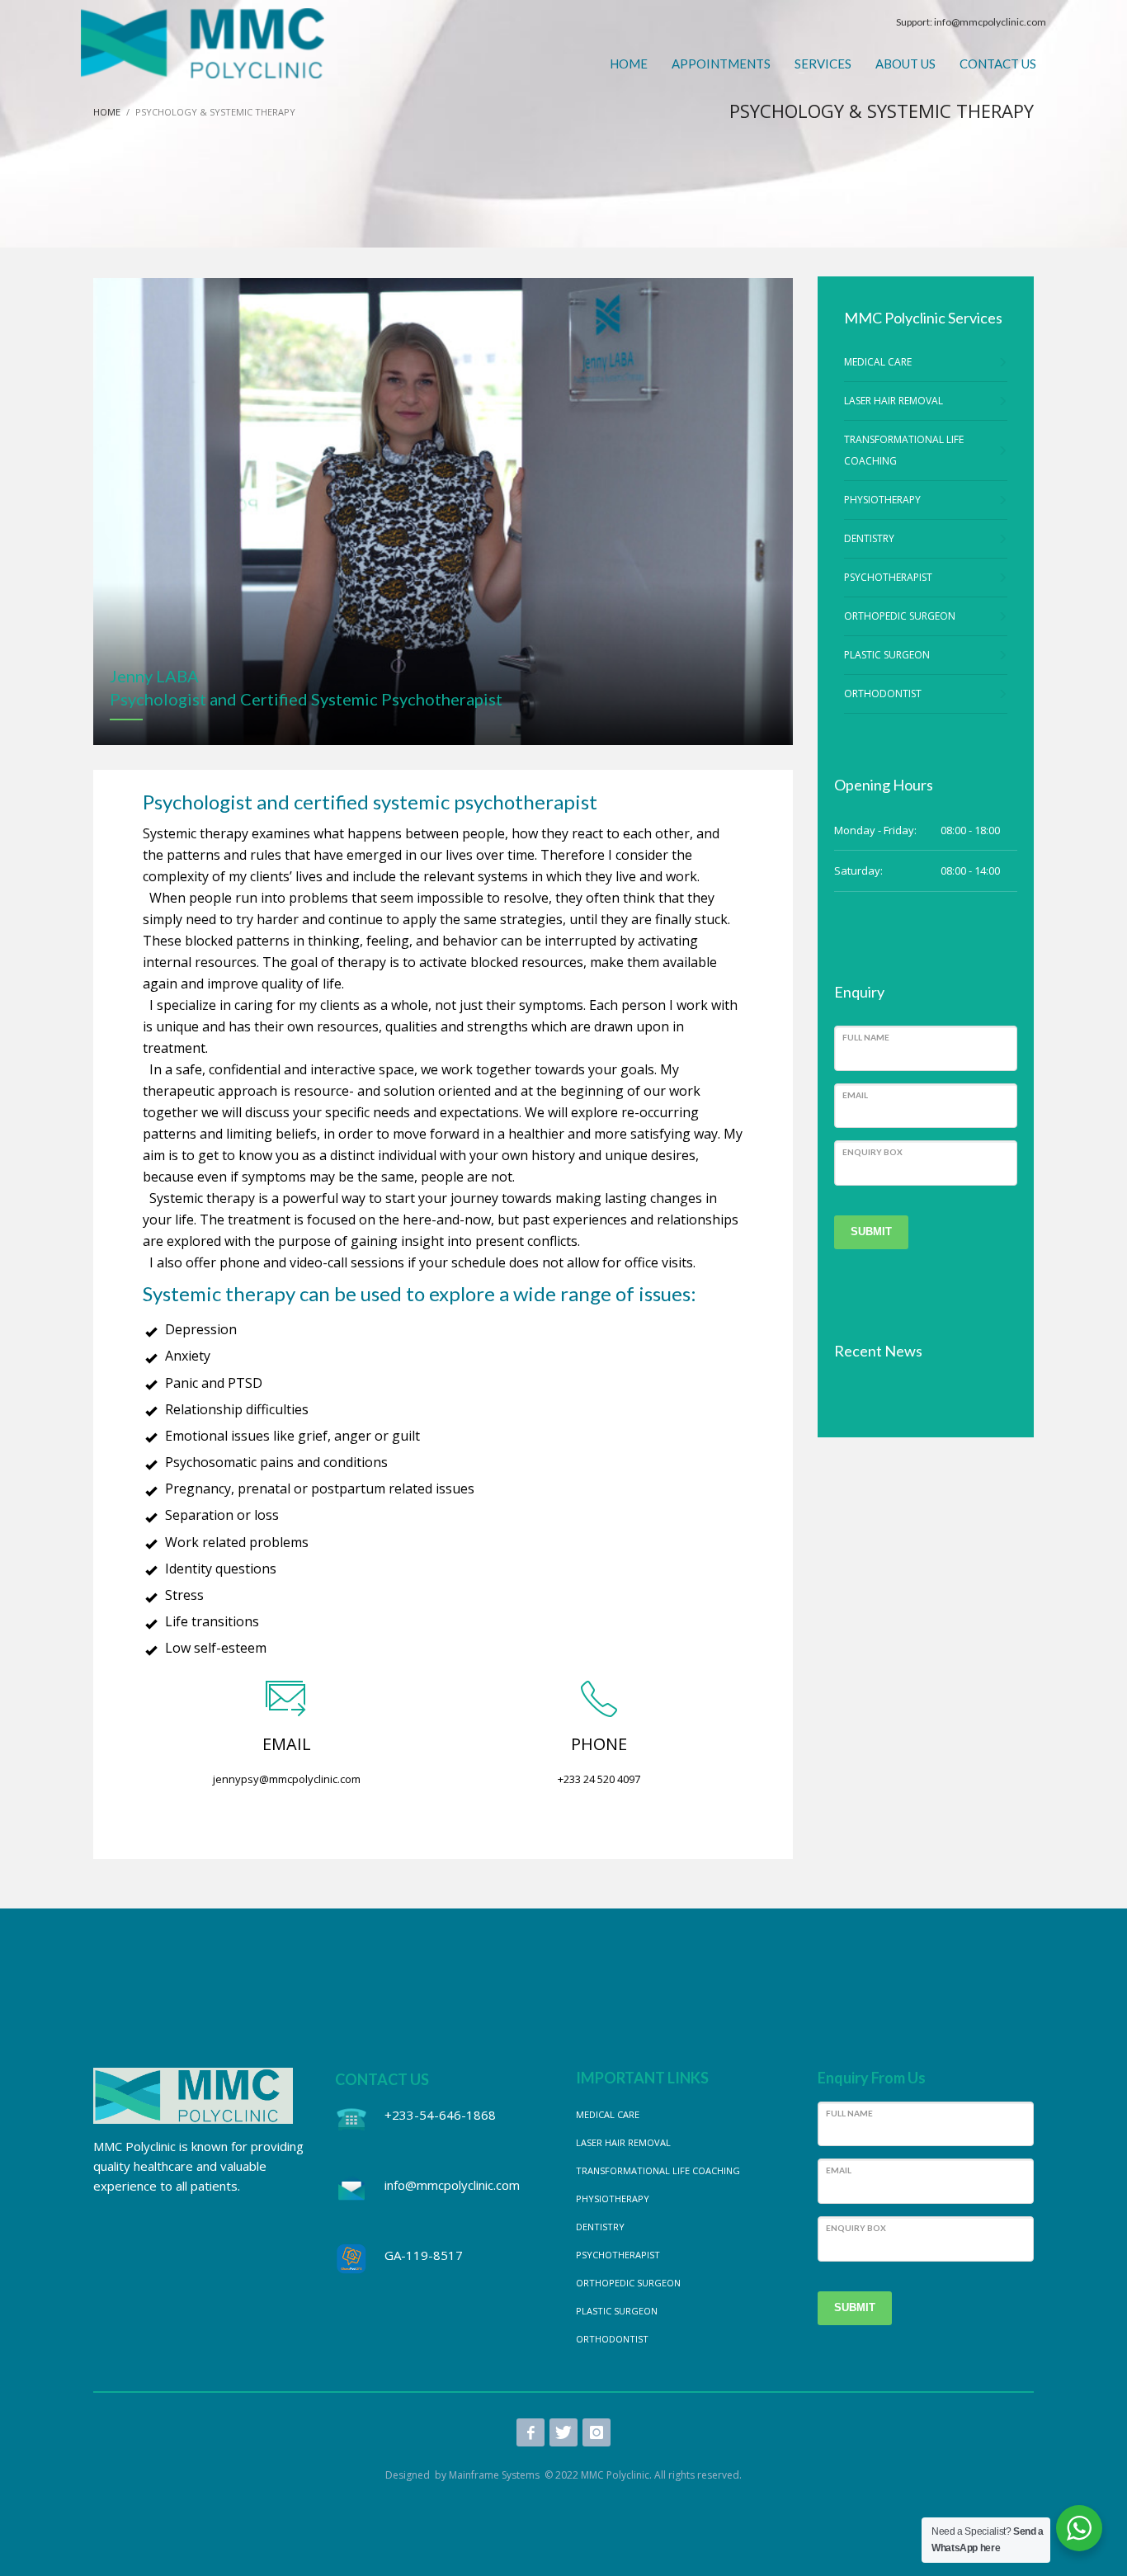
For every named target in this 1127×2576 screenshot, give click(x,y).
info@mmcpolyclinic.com (990, 22)
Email (855, 1095)
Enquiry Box (872, 1152)
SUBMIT (871, 1231)
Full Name (866, 1037)
